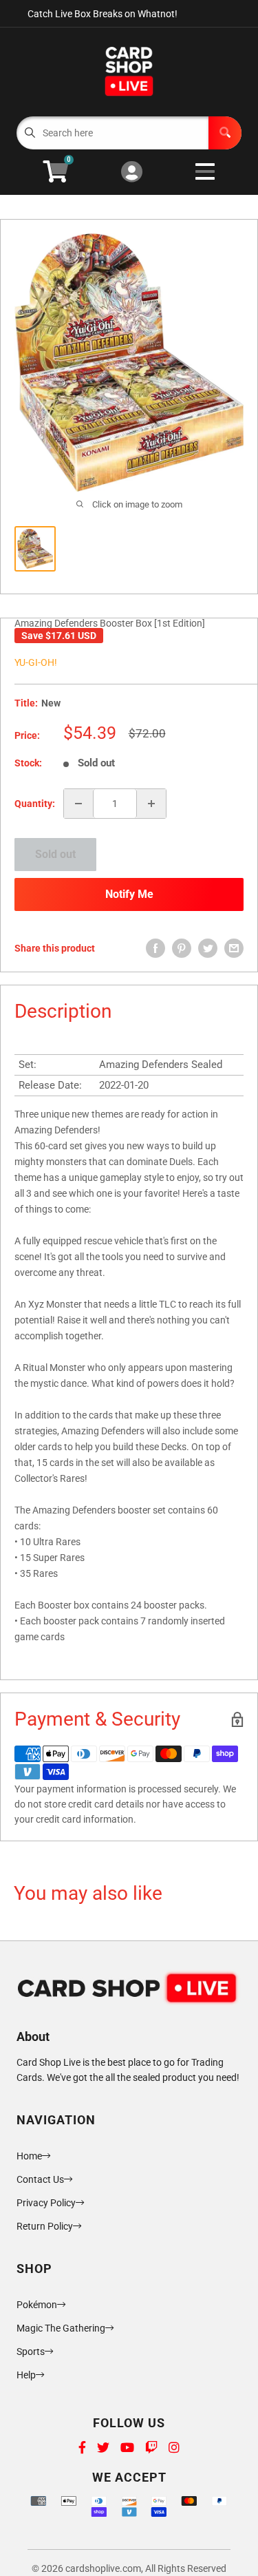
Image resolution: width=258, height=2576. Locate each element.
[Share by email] (234, 948)
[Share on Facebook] (155, 948)
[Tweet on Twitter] (208, 948)
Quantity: (35, 804)
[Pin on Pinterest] (182, 948)
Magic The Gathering (61, 2328)
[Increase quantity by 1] (151, 804)
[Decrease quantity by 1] (78, 804)
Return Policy (45, 2226)
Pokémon (37, 2305)
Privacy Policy (46, 2203)
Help (26, 2375)
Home (29, 2156)
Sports (31, 2352)
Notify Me (129, 894)
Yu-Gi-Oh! (36, 662)
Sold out (55, 854)
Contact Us (40, 2179)
